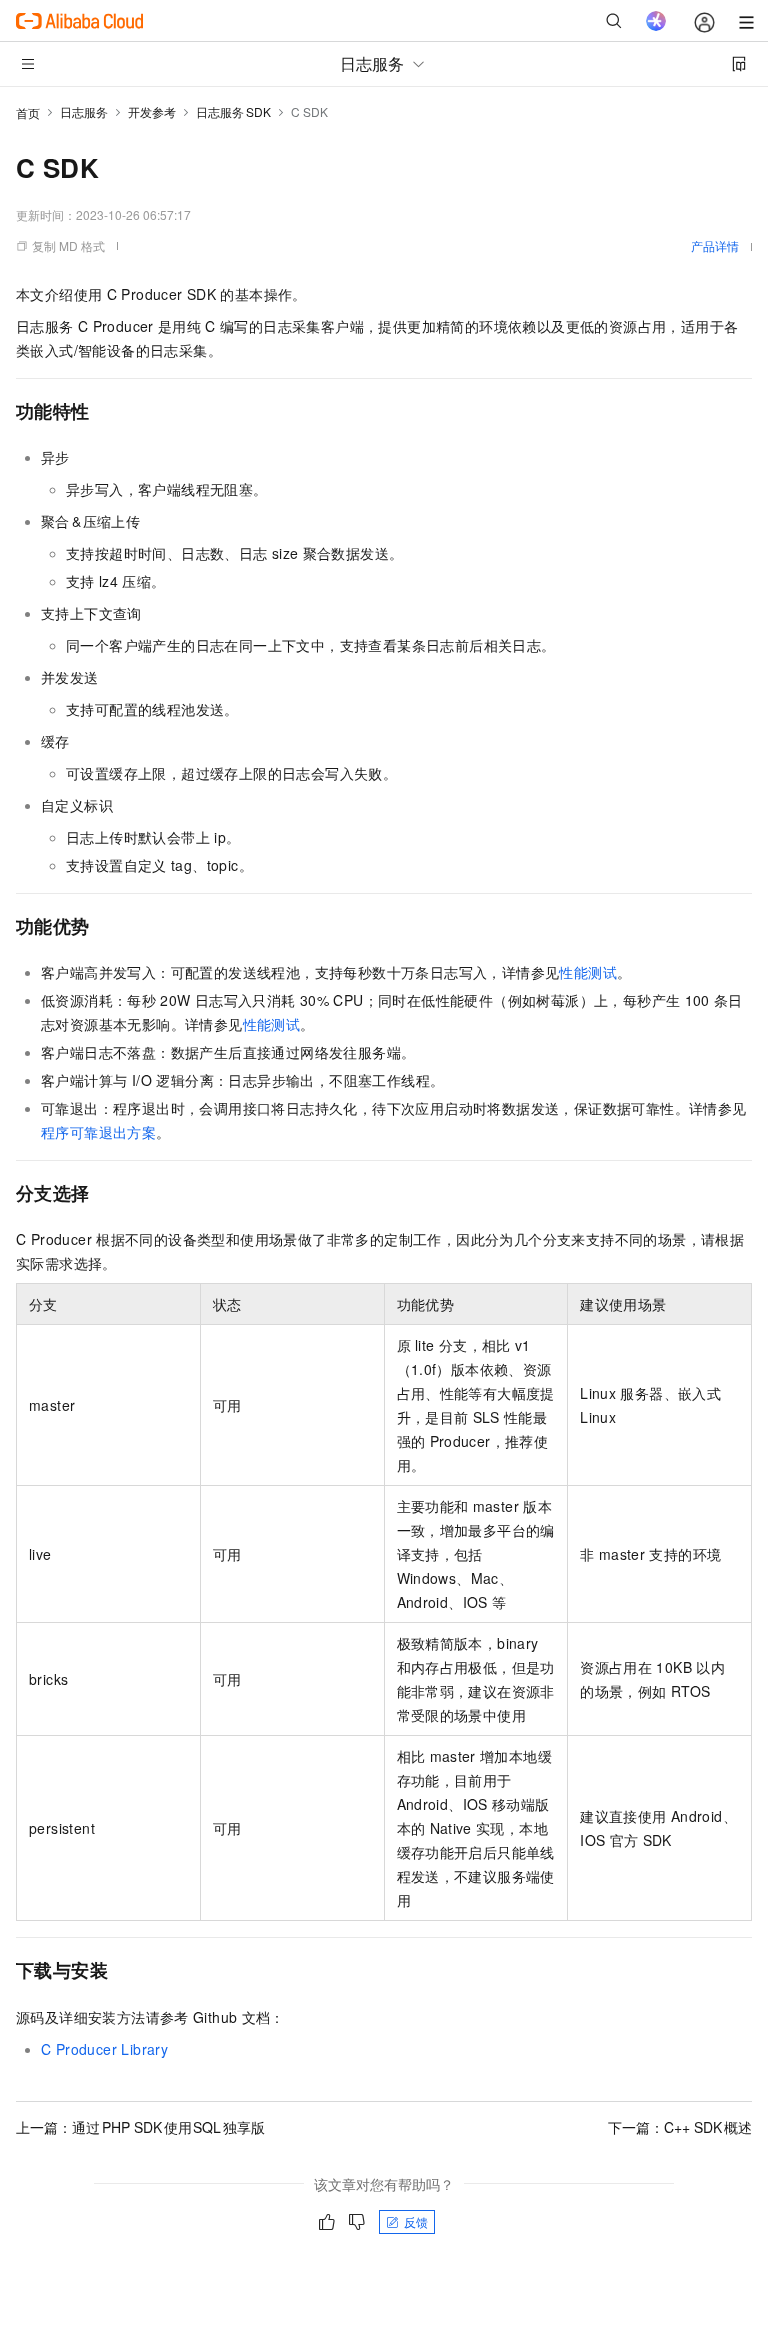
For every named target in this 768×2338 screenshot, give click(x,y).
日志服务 (84, 111)
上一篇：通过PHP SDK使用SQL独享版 (140, 2127)
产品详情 (715, 245)
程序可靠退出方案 (98, 1132)
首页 (28, 112)
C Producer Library (104, 2049)
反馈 (416, 2221)
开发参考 (152, 111)
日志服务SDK (233, 111)
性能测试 (588, 972)
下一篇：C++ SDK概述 (680, 2127)
